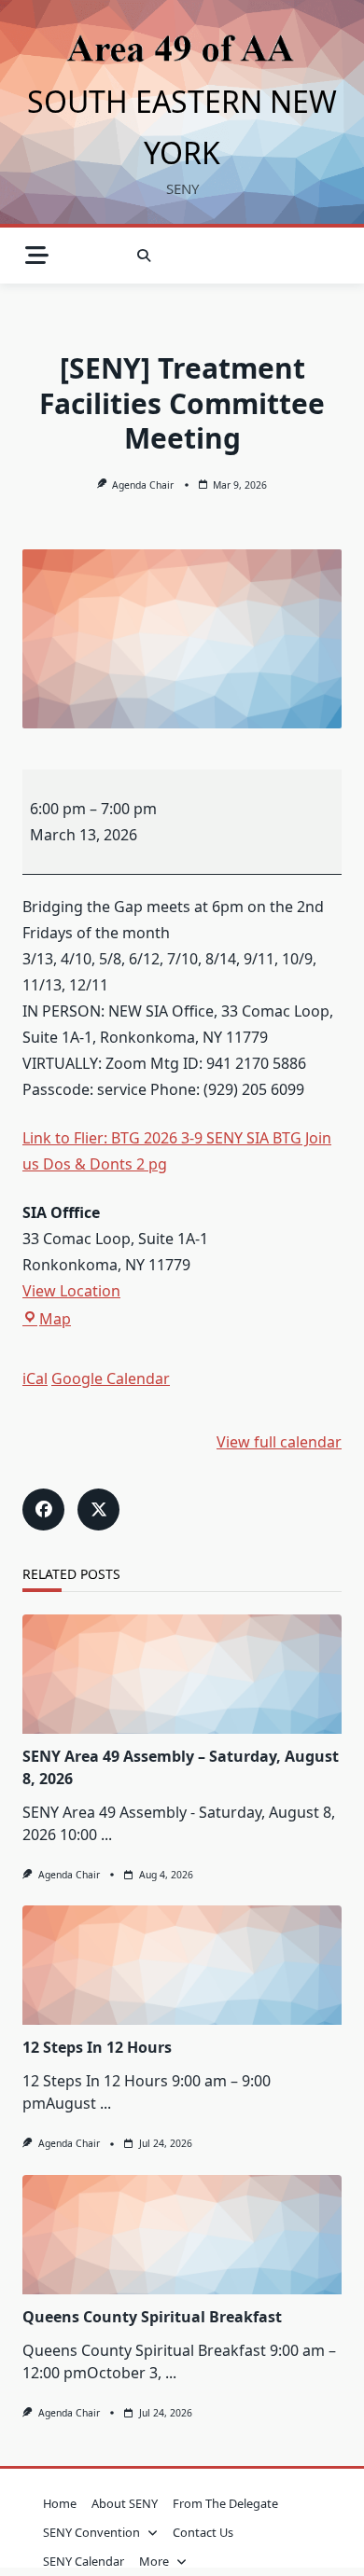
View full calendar (279, 1442)
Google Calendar (111, 1378)
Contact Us (203, 2532)
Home (60, 2503)
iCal (35, 1378)
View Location (71, 1291)
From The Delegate (225, 2503)
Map (55, 1319)
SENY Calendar (84, 2561)
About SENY (125, 2503)
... (106, 1835)
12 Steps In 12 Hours (97, 2047)
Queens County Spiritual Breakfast (152, 2317)
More (154, 2561)
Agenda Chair (143, 485)
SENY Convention (91, 2532)
